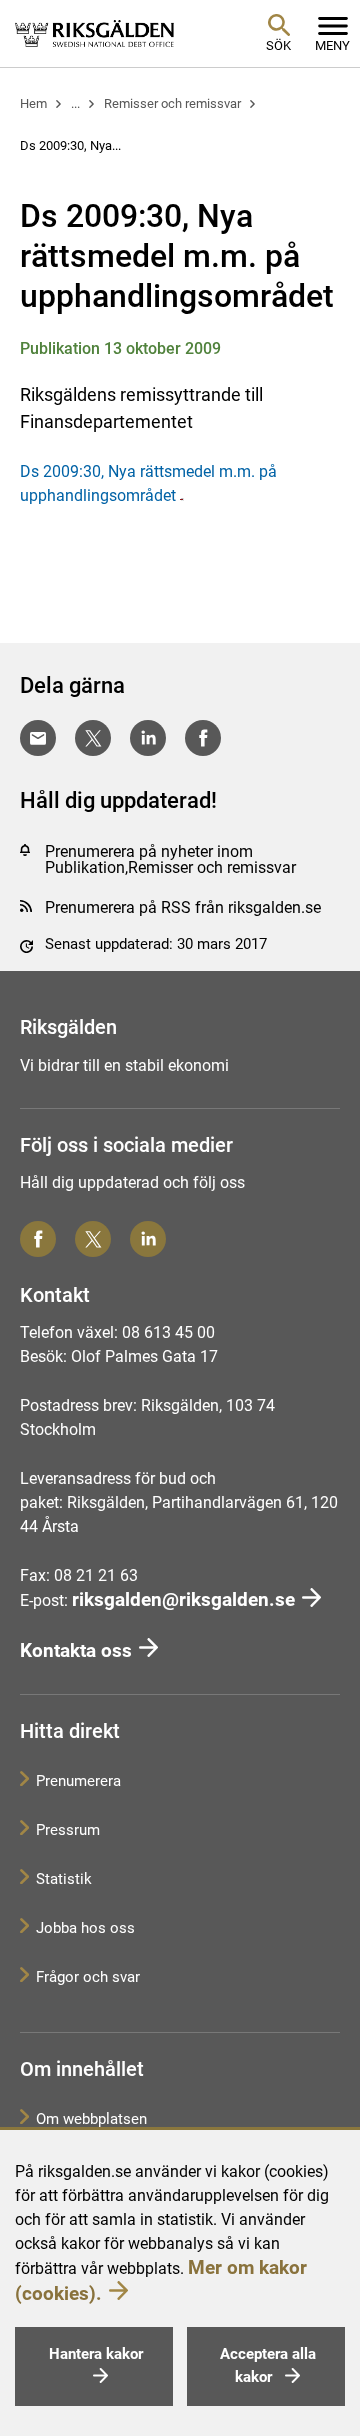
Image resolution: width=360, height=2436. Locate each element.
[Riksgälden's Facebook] (38, 1239)
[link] (95, 33)
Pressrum (68, 1830)
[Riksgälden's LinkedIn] (148, 1239)
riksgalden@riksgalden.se (183, 1599)
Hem (33, 103)
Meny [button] (332, 45)
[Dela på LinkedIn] (148, 738)
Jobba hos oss (85, 1928)
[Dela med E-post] (38, 738)
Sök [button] (278, 45)
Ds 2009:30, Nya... (70, 145)
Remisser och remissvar (172, 103)
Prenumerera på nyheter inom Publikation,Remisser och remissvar (170, 859)
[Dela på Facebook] (203, 738)
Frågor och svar (88, 1977)
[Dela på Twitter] (93, 738)
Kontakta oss (76, 1650)
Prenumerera (78, 1781)
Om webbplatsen (91, 2119)
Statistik (64, 1879)
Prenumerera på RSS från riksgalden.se (183, 907)
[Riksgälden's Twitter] (93, 1239)
